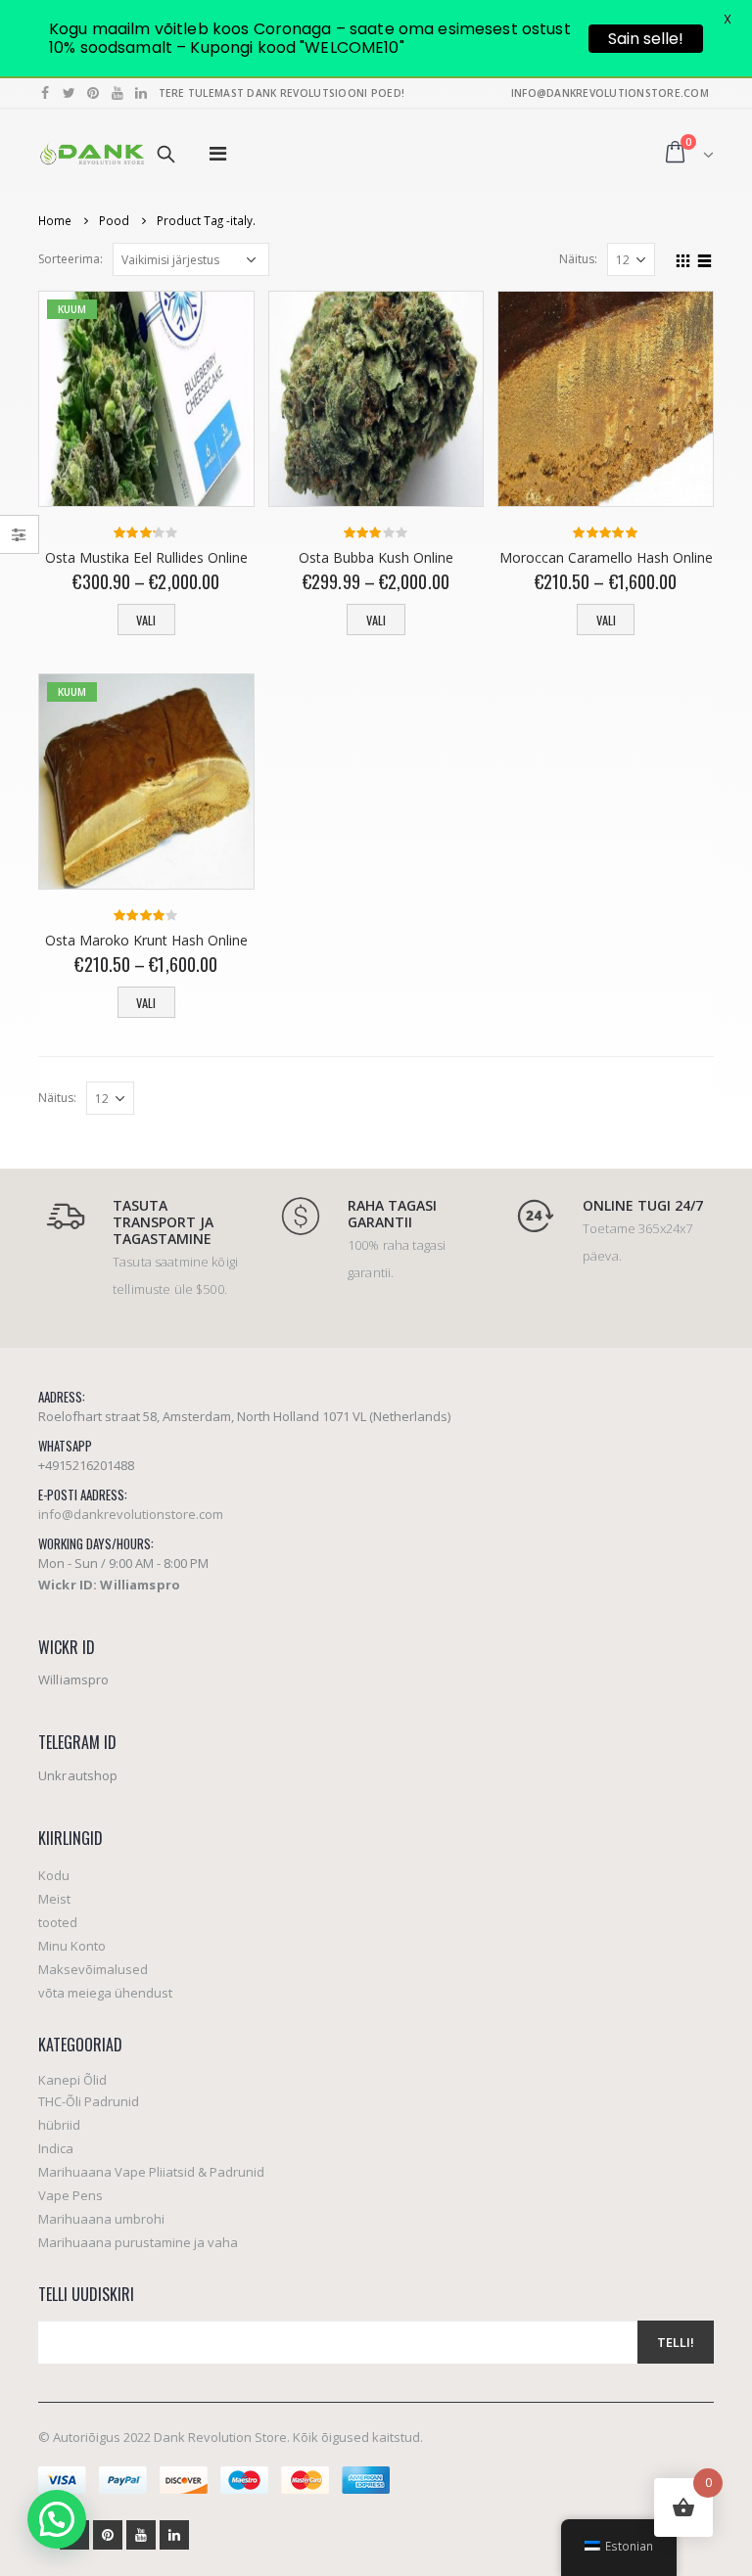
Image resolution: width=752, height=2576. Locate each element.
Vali (146, 620)
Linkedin (174, 2535)
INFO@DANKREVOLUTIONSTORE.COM (610, 93)
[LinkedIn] (141, 93)
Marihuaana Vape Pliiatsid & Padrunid (151, 2172)
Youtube (141, 2535)
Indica (56, 2148)
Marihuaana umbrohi (101, 2219)
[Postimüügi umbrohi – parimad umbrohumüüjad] (92, 154)
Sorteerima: (70, 259)
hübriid (59, 2125)
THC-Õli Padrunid (89, 2101)
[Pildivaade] (683, 258)
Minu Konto (72, 1946)
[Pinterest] (94, 93)
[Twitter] (70, 93)
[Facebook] (46, 93)
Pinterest (108, 2535)
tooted (58, 1922)
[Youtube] (118, 93)
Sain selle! (646, 39)
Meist (54, 1899)
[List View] (705, 258)
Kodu (54, 1875)
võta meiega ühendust (105, 1993)
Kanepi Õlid (72, 2080)
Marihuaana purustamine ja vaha (138, 2242)
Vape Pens (70, 2195)
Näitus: (578, 259)
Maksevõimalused (93, 1969)
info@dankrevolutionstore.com (131, 1514)
